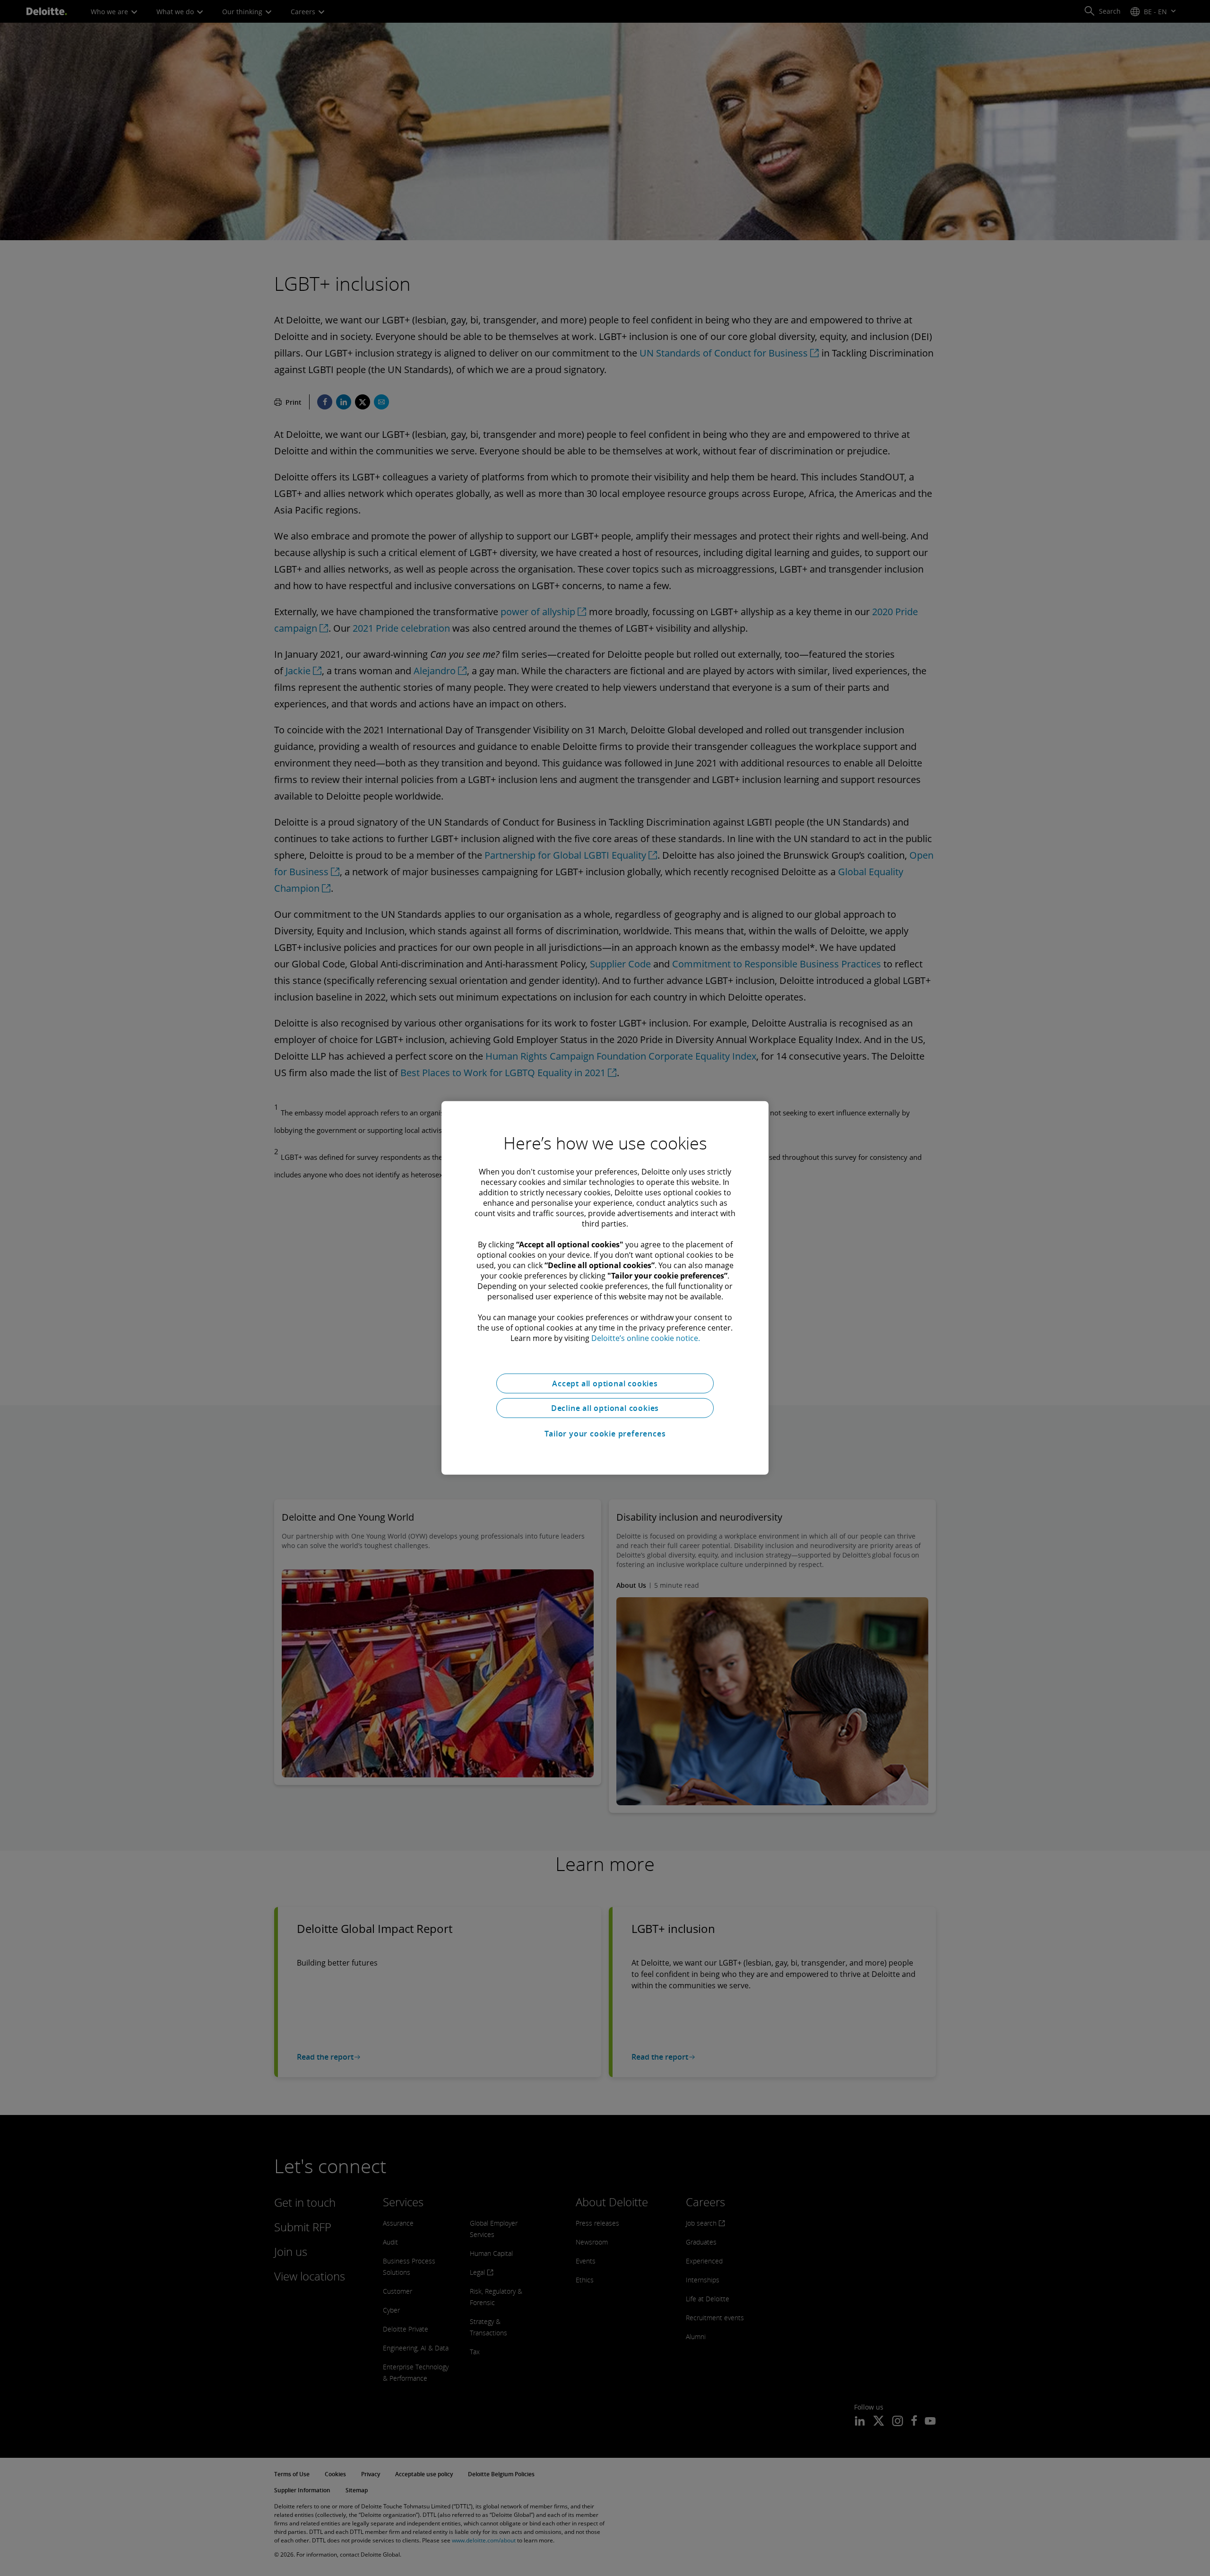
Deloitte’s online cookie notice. (646, 1338)
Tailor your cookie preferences (605, 1434)
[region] (605, 1288)
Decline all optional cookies (605, 1408)
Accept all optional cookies (605, 1384)
